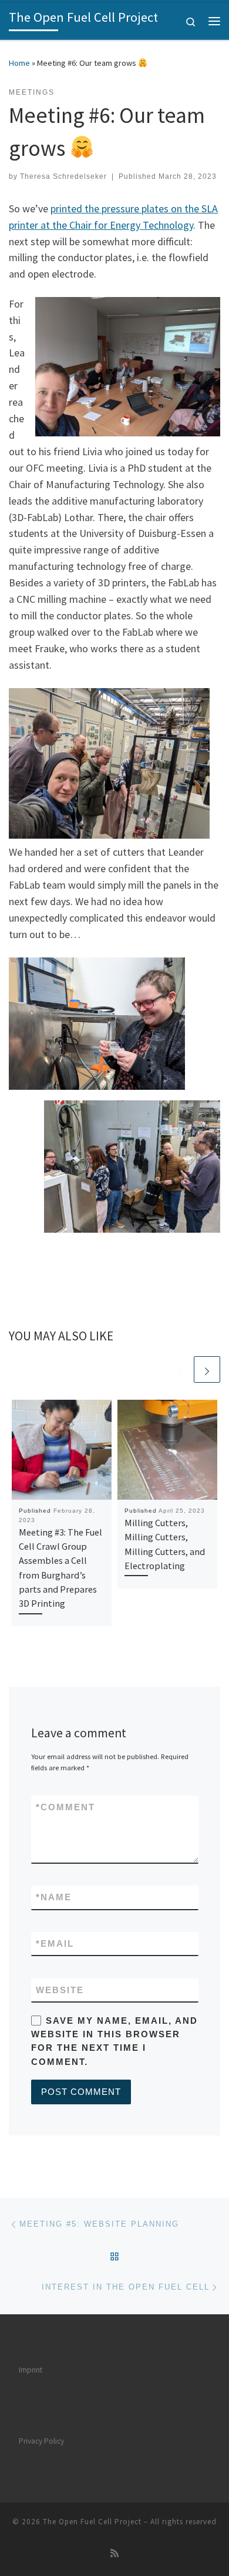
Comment (65, 1807)
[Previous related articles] (179, 1369)
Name (54, 1897)
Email (55, 1943)
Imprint (31, 2370)
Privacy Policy (41, 2441)
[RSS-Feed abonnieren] (114, 2553)
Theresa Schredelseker (63, 176)
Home (19, 63)
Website (60, 1990)
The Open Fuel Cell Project (92, 2522)
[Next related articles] (207, 1369)
